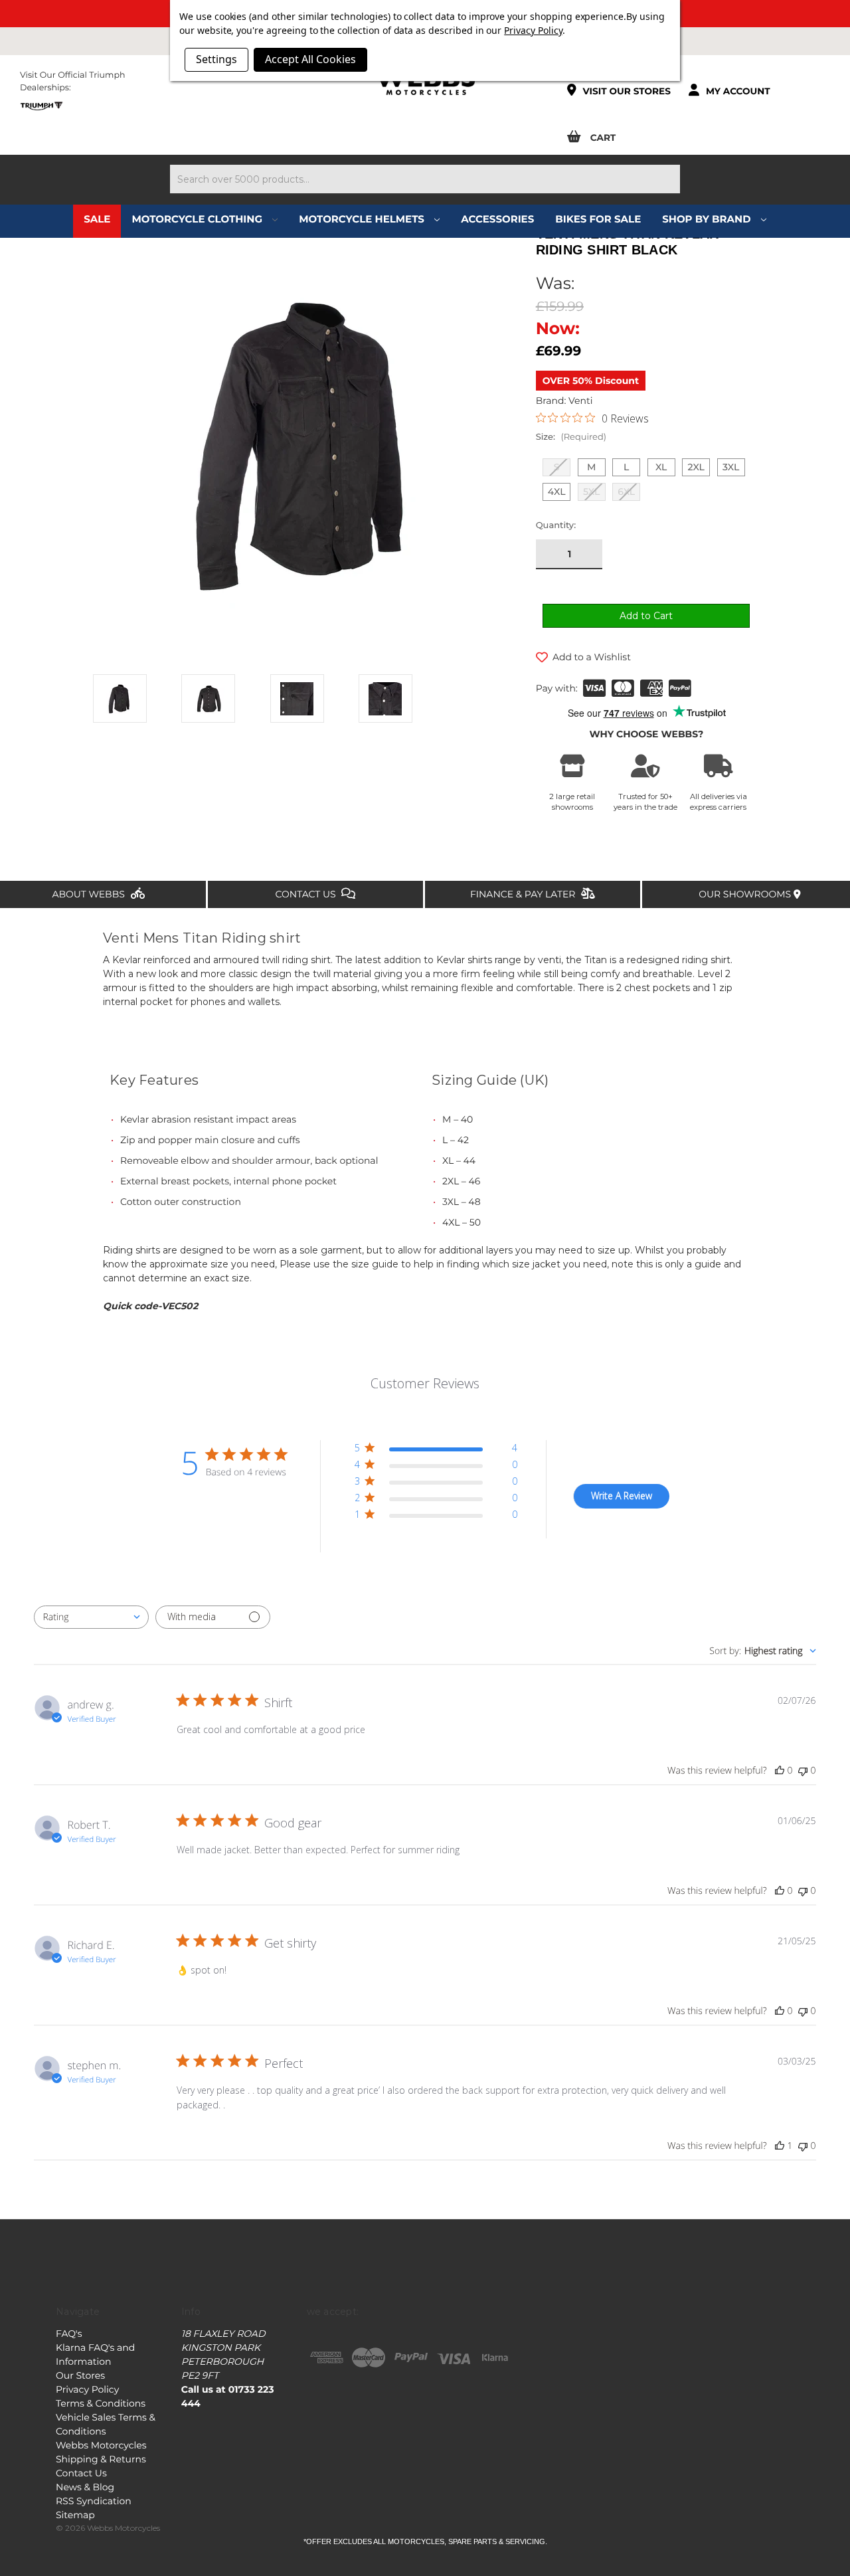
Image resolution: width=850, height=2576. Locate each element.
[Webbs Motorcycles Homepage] (425, 82)
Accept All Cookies (310, 59)
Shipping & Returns (101, 2459)
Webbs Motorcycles (101, 2445)
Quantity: (556, 525)
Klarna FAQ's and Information (95, 2354)
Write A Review (622, 1496)
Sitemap (75, 2515)
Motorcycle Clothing (198, 219)
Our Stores (80, 2375)
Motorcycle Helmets (363, 219)
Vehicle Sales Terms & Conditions (106, 2424)
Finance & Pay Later (524, 894)
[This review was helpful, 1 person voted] (780, 2146)
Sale (97, 219)
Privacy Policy (87, 2389)
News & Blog (85, 2487)
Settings (216, 59)
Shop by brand (708, 219)
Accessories (497, 219)
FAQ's (69, 2334)
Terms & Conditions (101, 2403)
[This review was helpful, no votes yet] (780, 1771)
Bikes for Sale (598, 219)
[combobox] (91, 1617)
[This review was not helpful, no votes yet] (803, 1771)
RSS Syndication (94, 2501)
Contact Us (307, 894)
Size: (571, 437)
